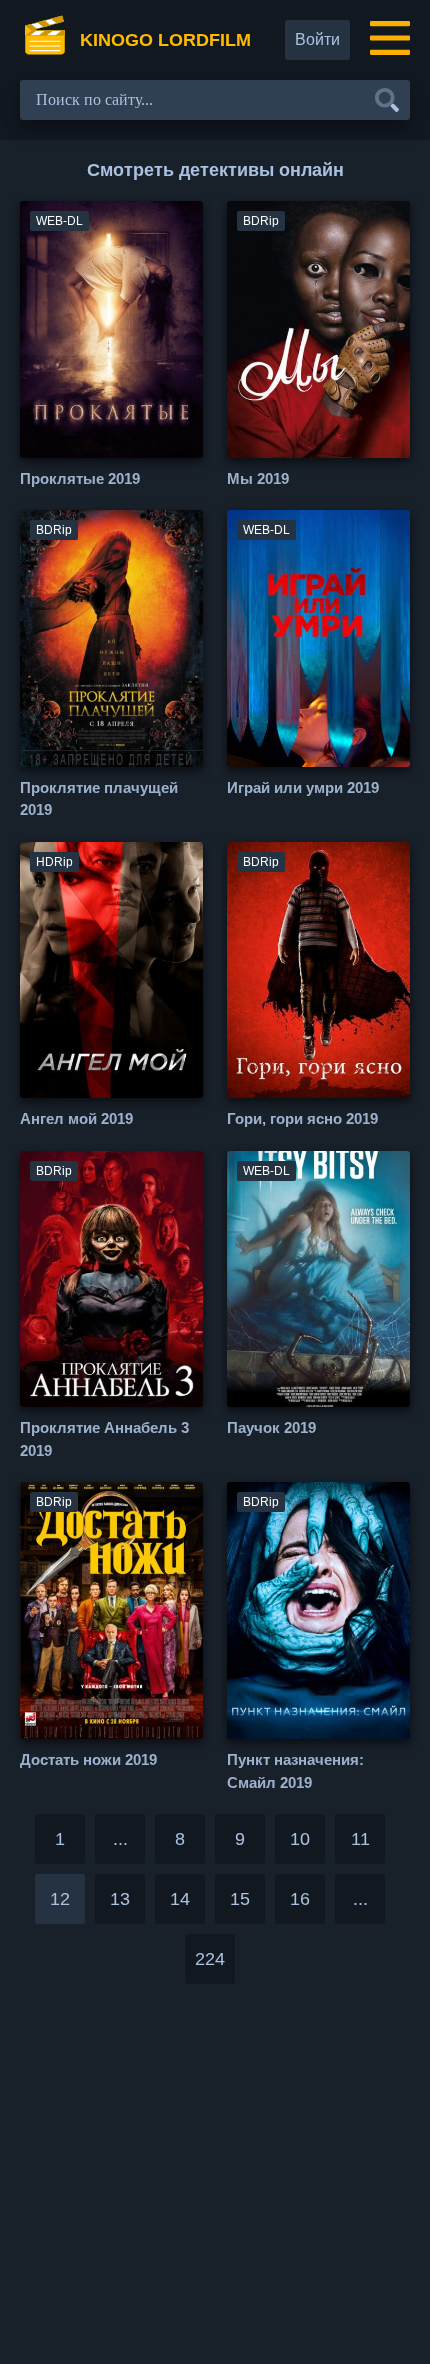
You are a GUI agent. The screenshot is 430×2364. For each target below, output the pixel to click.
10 (300, 1839)
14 (180, 1899)
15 (240, 1899)
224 (210, 1959)
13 (120, 1899)
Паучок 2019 (271, 1427)
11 (360, 1839)
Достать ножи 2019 (88, 1759)
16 (300, 1899)
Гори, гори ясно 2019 (302, 1118)
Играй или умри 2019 (303, 787)
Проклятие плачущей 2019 (99, 799)
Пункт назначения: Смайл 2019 (295, 1771)
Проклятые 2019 (80, 478)
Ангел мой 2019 (76, 1118)
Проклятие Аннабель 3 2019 (104, 1439)
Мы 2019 (258, 478)
